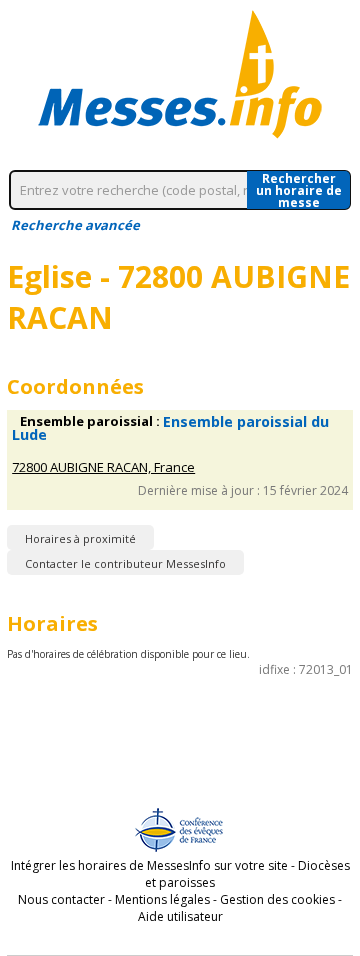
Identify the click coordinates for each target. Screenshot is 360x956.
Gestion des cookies (277, 899)
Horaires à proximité (80, 538)
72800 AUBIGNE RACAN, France (103, 467)
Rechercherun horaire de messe (299, 190)
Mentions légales (162, 899)
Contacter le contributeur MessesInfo (125, 563)
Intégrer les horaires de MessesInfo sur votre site (149, 865)
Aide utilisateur (180, 916)
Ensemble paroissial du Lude (170, 428)
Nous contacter (61, 899)
